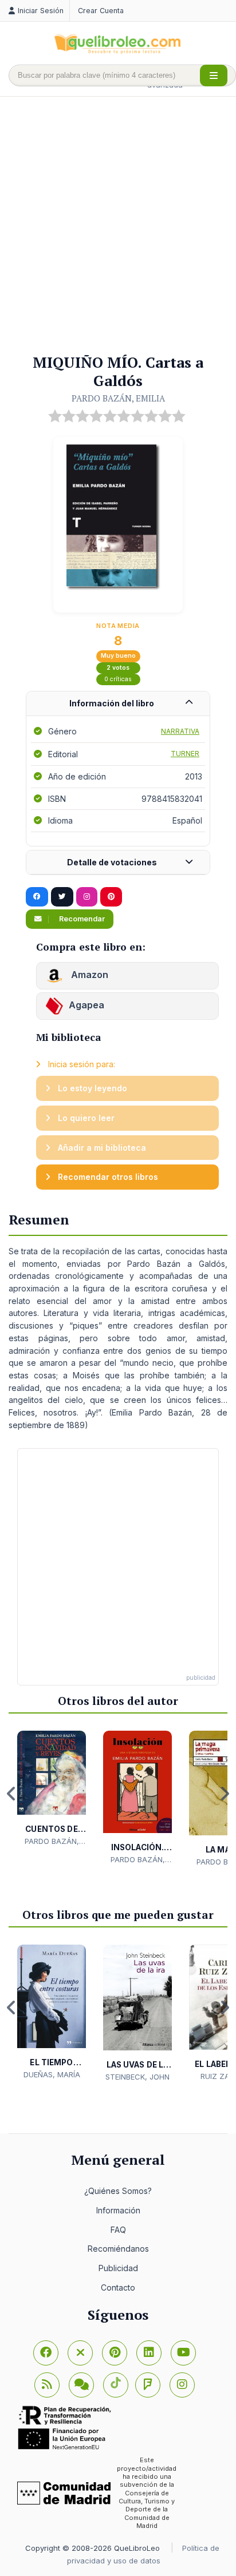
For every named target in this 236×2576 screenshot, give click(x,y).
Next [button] (225, 1794)
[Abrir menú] (214, 75)
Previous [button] (11, 1794)
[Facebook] (46, 2353)
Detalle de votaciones (112, 862)
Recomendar (81, 919)
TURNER (185, 754)
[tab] (118, 704)
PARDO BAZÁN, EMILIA (118, 398)
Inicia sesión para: (80, 1064)
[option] (52, 1789)
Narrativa (180, 731)
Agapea (86, 1005)
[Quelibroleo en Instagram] (87, 897)
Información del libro (112, 703)
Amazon (88, 975)
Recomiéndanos (118, 2249)
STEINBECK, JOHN (137, 2077)
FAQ (118, 2230)
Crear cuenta (101, 11)
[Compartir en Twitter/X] (62, 897)
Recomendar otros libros (107, 1177)
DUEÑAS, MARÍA (52, 2074)
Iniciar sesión (41, 11)
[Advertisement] (118, 226)
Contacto (118, 2287)
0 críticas (118, 679)
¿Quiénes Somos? (118, 2191)
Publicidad (118, 2268)
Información (118, 2210)
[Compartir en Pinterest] (111, 897)
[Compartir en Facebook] (37, 897)
